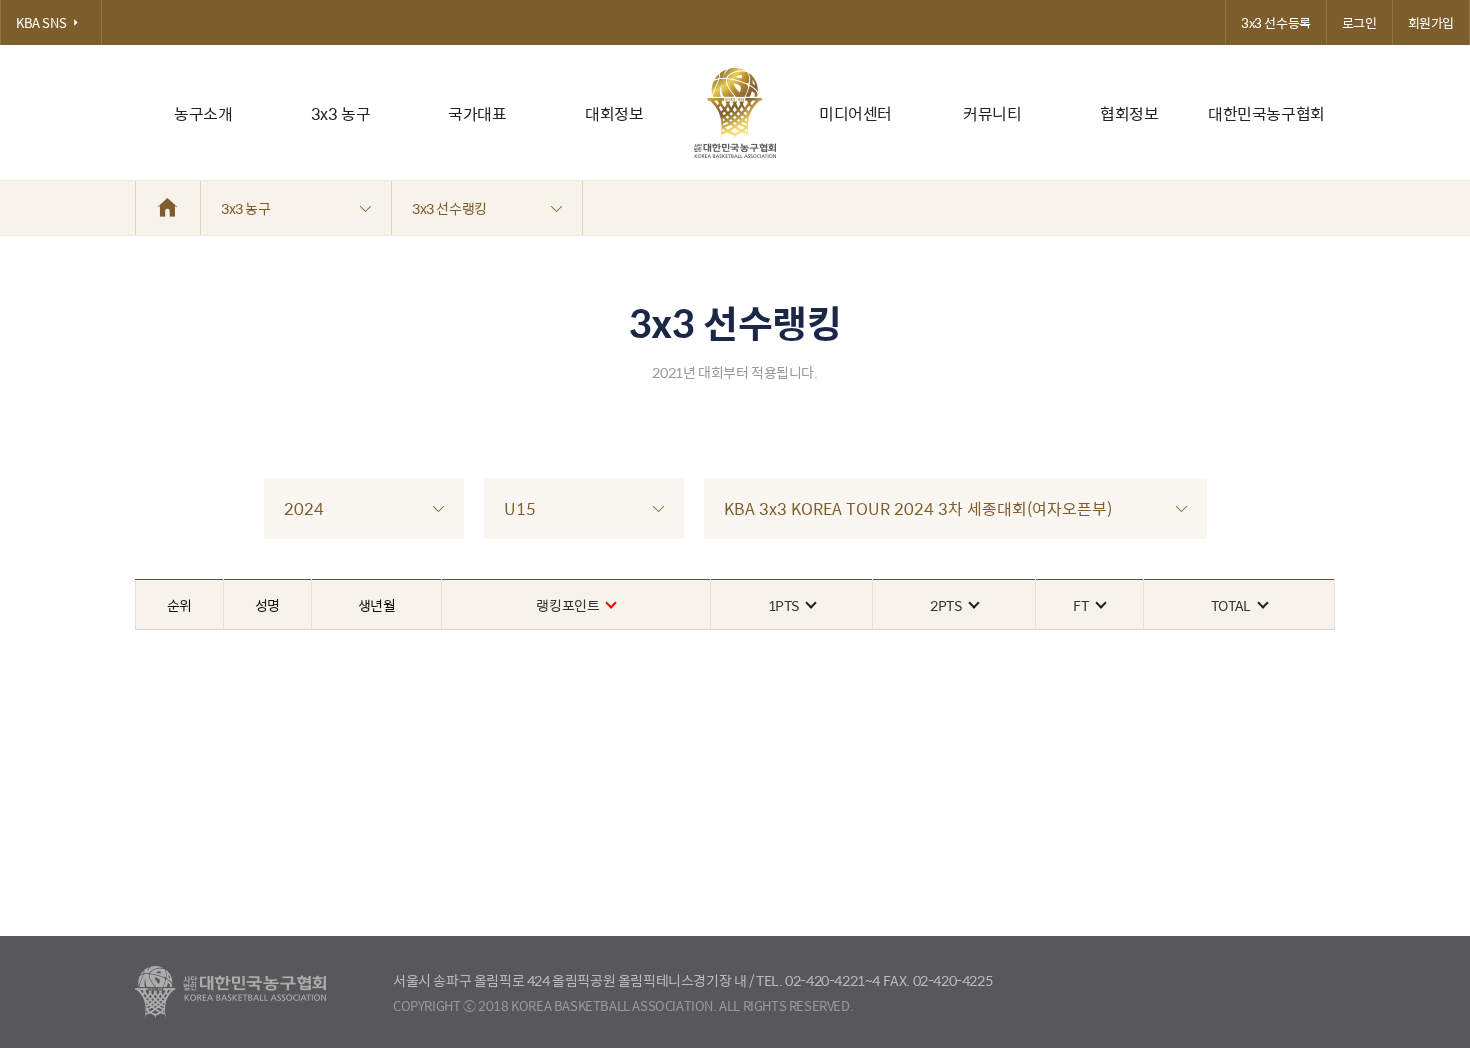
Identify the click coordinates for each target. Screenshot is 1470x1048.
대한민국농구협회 (1266, 113)
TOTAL (1231, 605)
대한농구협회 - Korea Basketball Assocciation (230, 992)
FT (1080, 605)
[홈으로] (168, 208)
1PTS (783, 605)
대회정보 (614, 113)
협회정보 (1129, 113)
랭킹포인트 (567, 605)
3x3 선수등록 (1276, 22)
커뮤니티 (992, 113)
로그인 (1359, 22)
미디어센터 (855, 113)
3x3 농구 (341, 113)
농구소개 (203, 113)
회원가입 (1431, 22)
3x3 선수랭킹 (449, 208)
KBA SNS (41, 22)
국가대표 (477, 113)
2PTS (945, 605)
